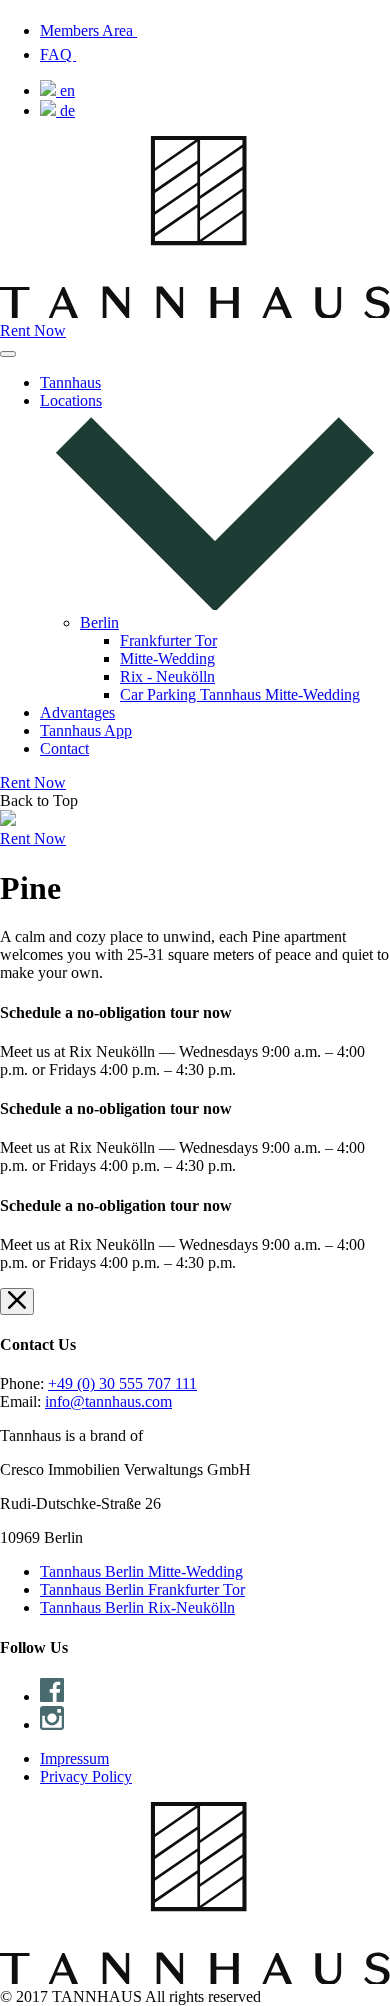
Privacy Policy (86, 1776)
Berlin (99, 622)
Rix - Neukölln (167, 676)
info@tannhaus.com (108, 1401)
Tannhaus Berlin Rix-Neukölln (137, 1607)
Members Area (88, 30)
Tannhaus (70, 382)
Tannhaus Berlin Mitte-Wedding (141, 1571)
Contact (64, 748)
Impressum (74, 1758)
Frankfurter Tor (168, 640)
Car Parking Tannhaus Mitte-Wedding (240, 694)
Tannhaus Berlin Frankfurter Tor (142, 1589)
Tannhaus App (86, 730)
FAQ (58, 54)
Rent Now (33, 330)
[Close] (17, 1301)
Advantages (77, 712)
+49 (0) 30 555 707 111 (122, 1383)
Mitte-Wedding (167, 658)
